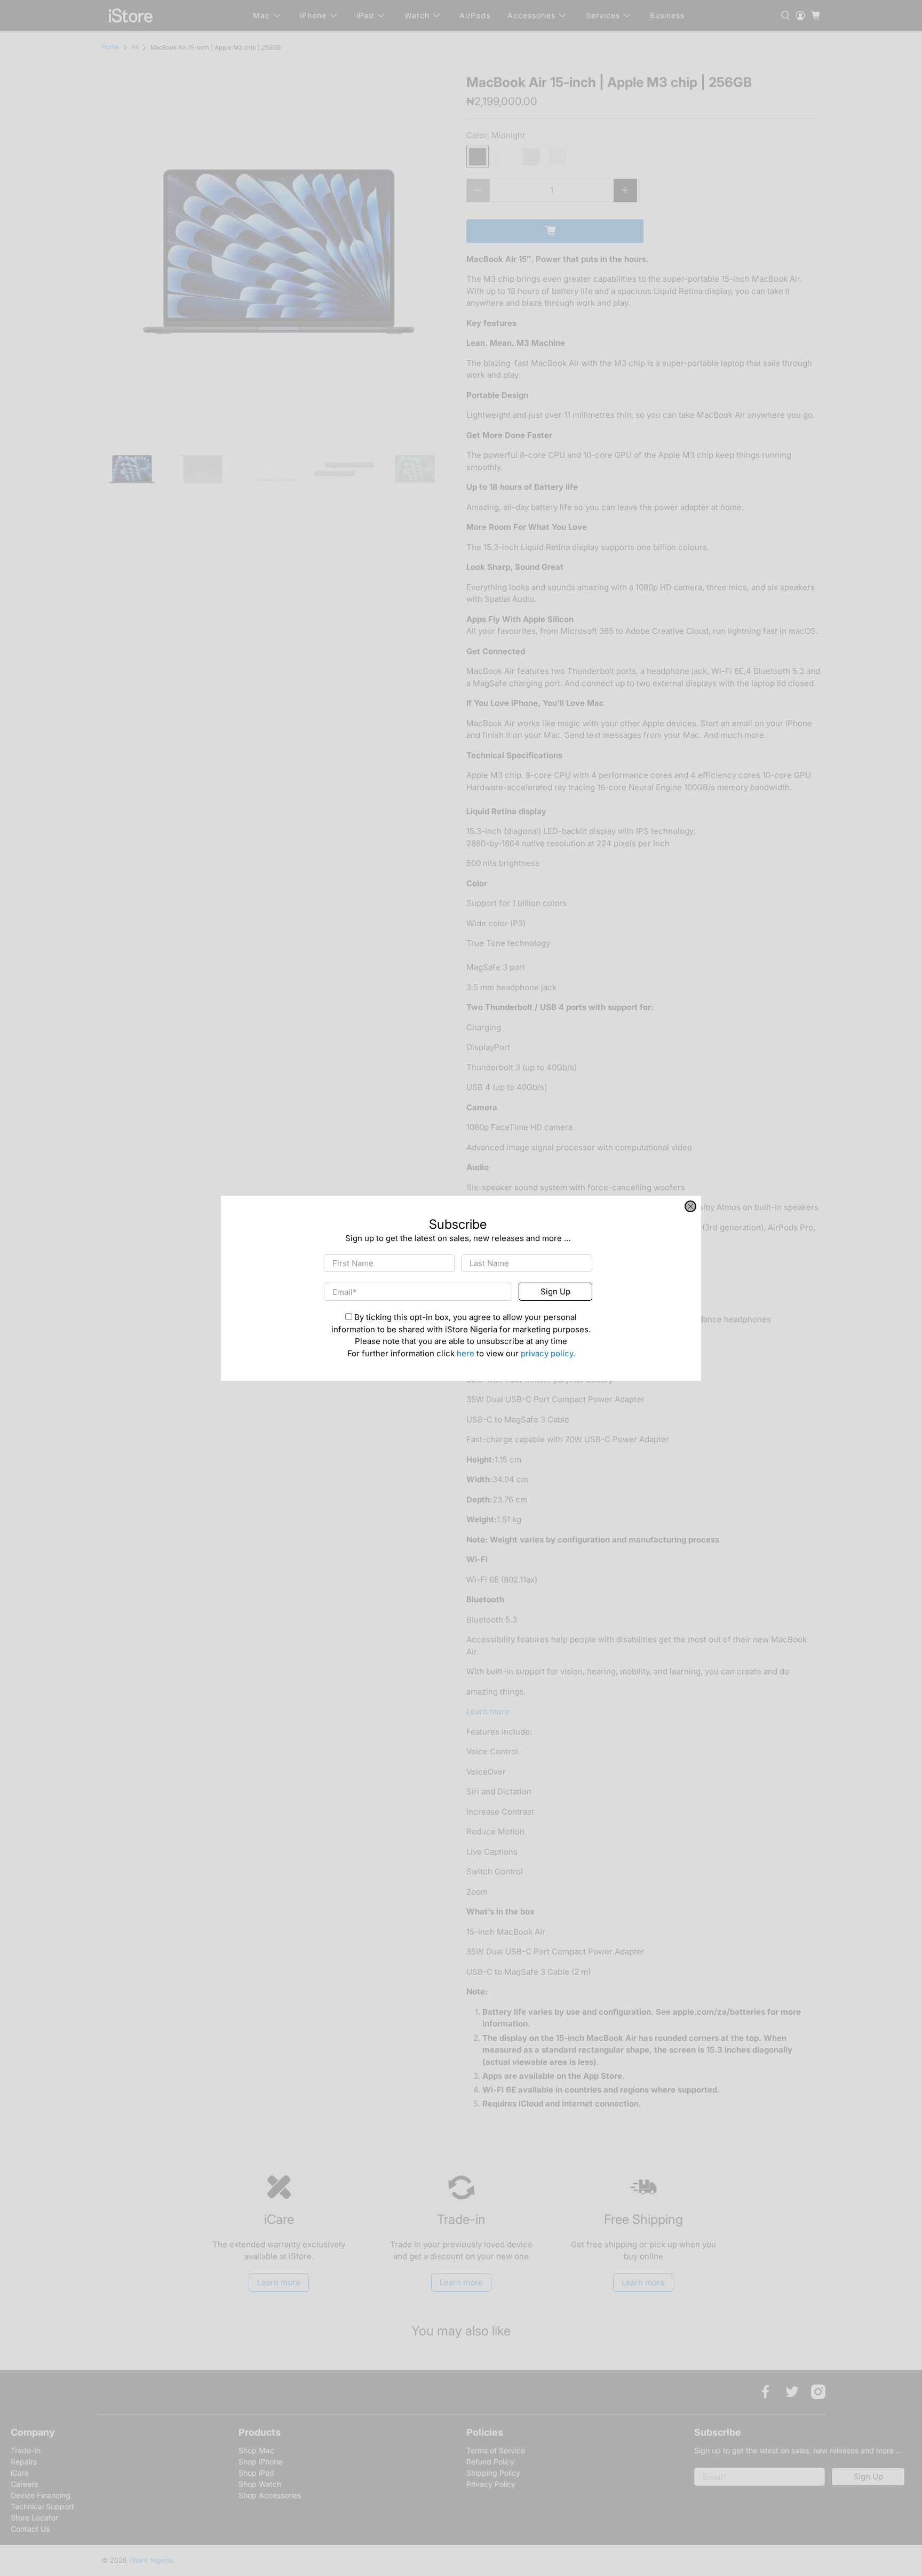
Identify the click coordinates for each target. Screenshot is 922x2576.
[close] (690, 1206)
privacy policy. (548, 1353)
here (466, 1353)
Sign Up (555, 1291)
